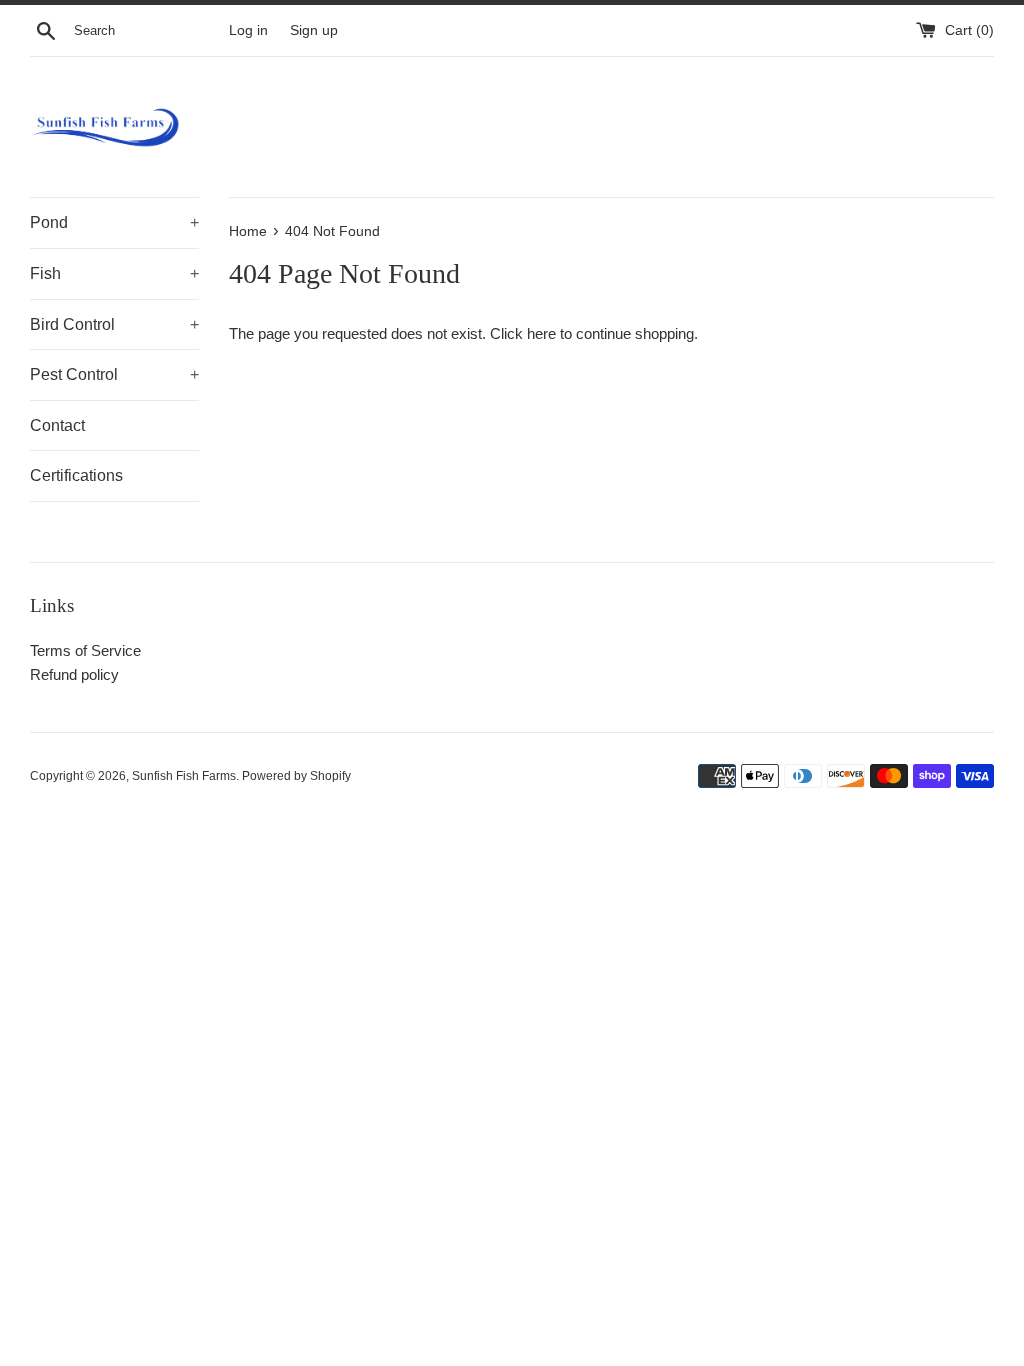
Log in (248, 30)
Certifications (76, 475)
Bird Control (114, 324)
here (541, 333)
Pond (114, 222)
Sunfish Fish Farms (184, 776)
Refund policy (74, 674)
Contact (57, 425)
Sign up (314, 30)
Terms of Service (85, 650)
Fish (114, 273)
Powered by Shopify (296, 776)
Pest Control (114, 374)
